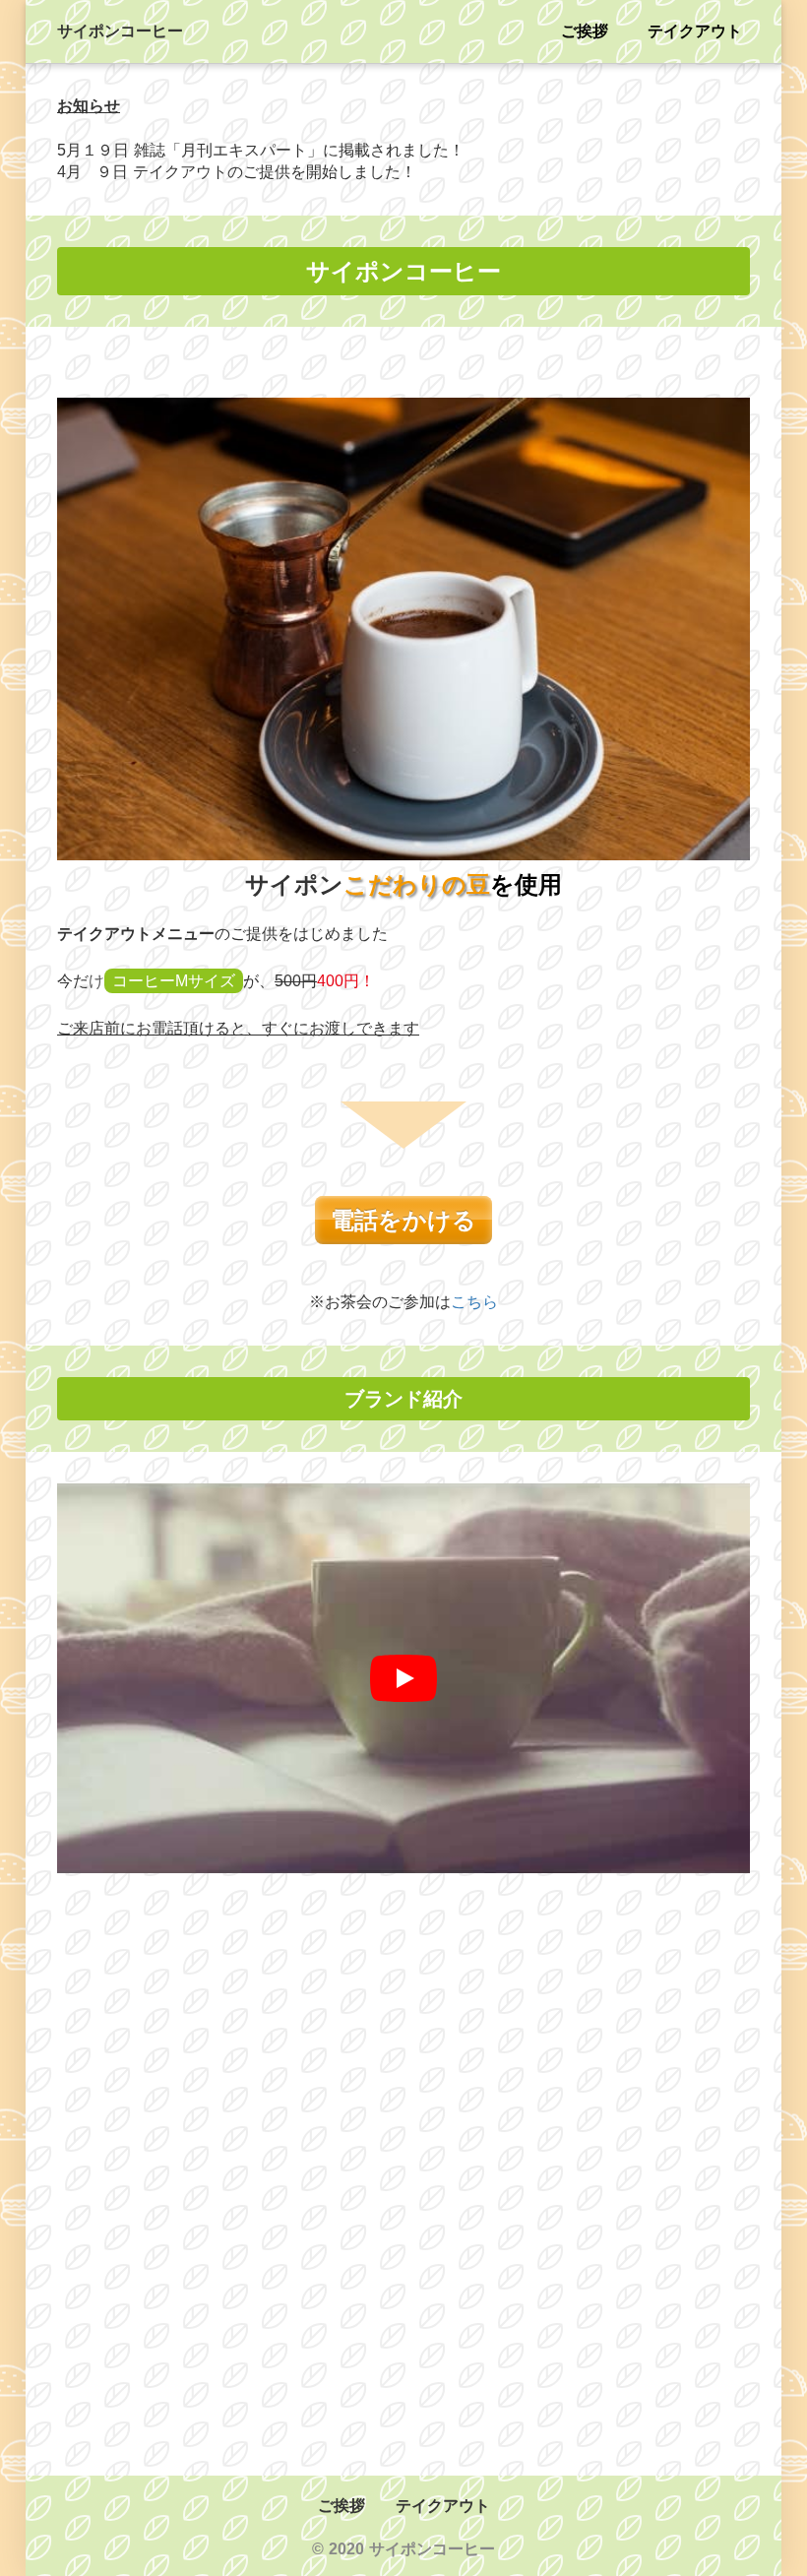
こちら (474, 1302)
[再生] (403, 1678)
